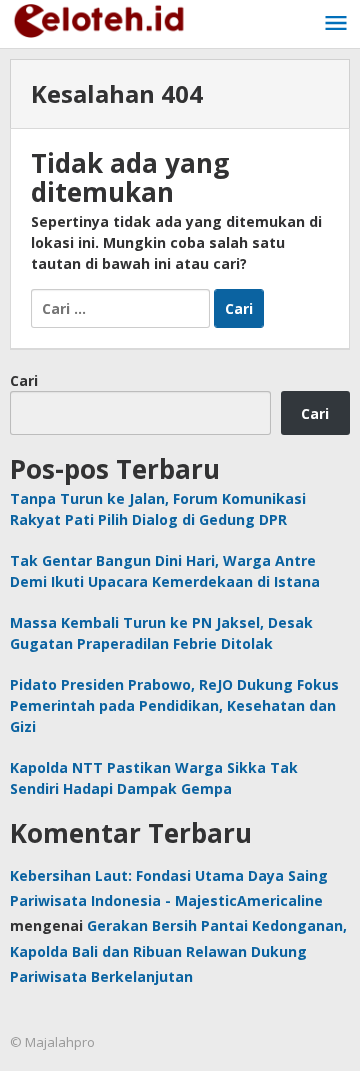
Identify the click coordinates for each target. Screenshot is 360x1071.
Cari (24, 380)
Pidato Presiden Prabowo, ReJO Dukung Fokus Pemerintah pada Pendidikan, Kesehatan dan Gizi (174, 705)
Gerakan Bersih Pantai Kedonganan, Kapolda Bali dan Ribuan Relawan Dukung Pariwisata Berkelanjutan (178, 950)
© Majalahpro (52, 1042)
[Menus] (336, 24)
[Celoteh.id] (100, 18)
